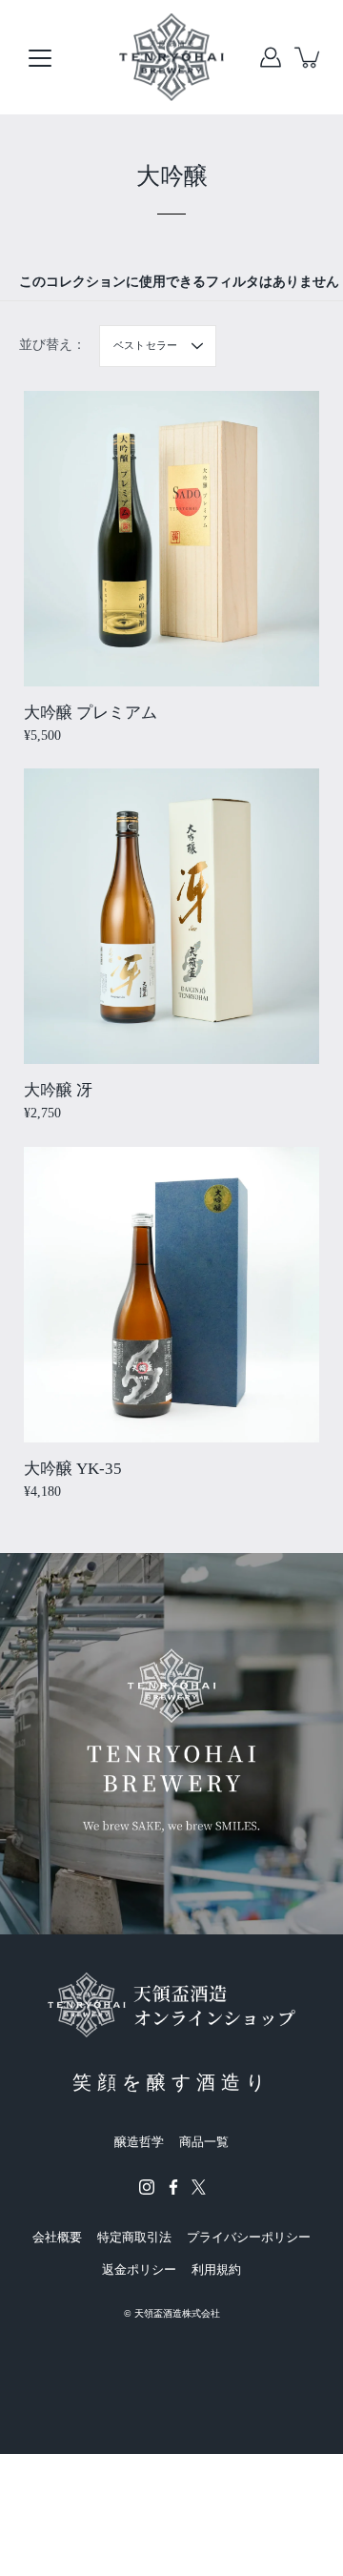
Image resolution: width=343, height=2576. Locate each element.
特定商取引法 (134, 2237)
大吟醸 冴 (58, 1090)
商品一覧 (204, 2142)
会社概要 (57, 2237)
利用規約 (216, 2269)
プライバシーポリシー (249, 2237)
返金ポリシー (139, 2269)
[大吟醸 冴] (171, 916)
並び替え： (52, 345)
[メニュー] (40, 58)
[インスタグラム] (147, 2187)
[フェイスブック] (173, 2187)
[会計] (271, 57)
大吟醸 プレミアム (91, 713)
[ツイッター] (199, 2187)
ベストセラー (145, 345)
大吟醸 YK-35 (73, 1469)
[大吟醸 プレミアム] (171, 539)
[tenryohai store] (171, 57)
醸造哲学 (139, 2142)
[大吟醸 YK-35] (171, 1295)
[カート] (309, 57)
